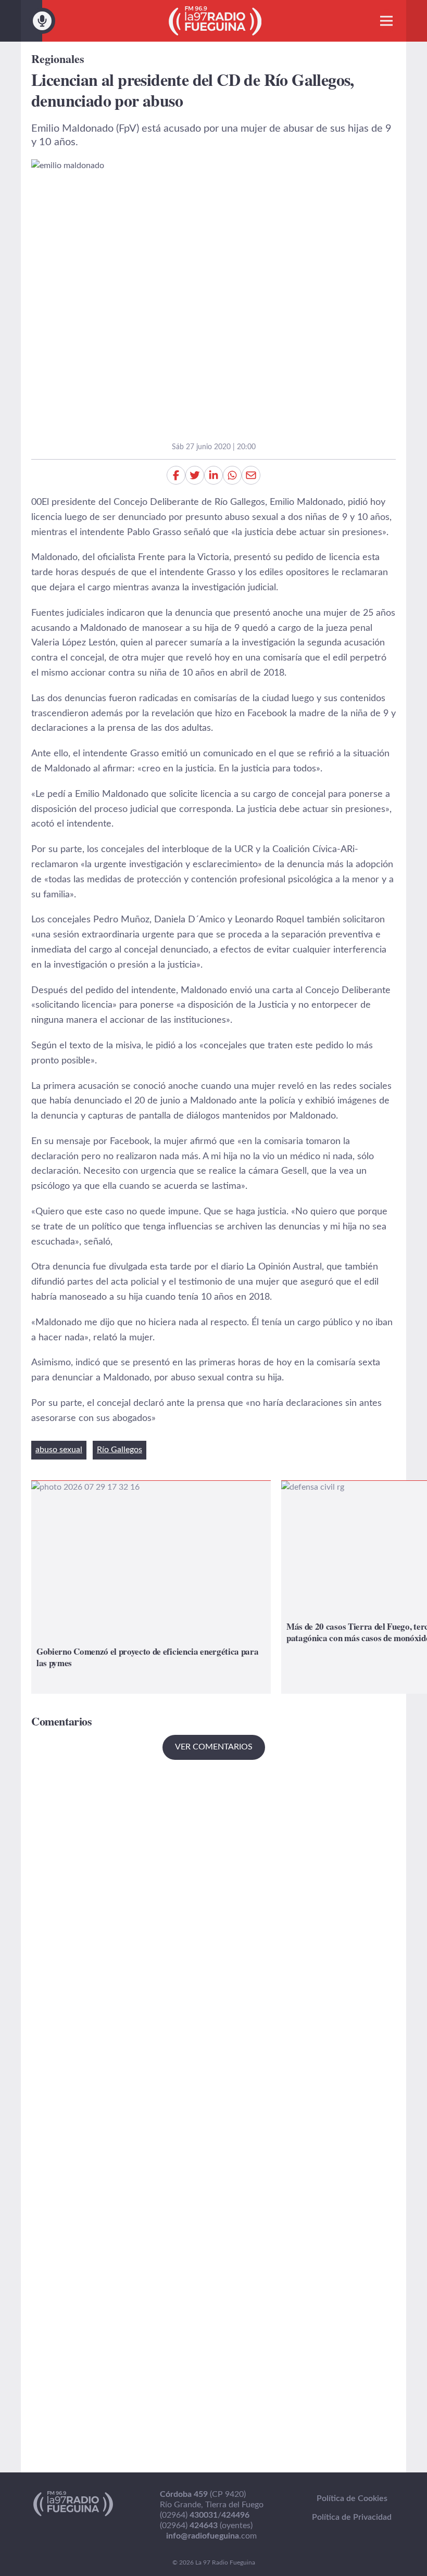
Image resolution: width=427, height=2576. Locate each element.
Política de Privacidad (352, 2517)
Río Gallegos (120, 1450)
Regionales (58, 59)
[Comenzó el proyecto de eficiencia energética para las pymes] (151, 1587)
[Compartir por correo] (251, 475)
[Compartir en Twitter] (195, 475)
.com (211, 2536)
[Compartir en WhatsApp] (232, 475)
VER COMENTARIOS (214, 1747)
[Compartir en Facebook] (176, 475)
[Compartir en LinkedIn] (213, 475)
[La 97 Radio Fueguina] (215, 21)
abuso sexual (59, 1450)
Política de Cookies (352, 2498)
